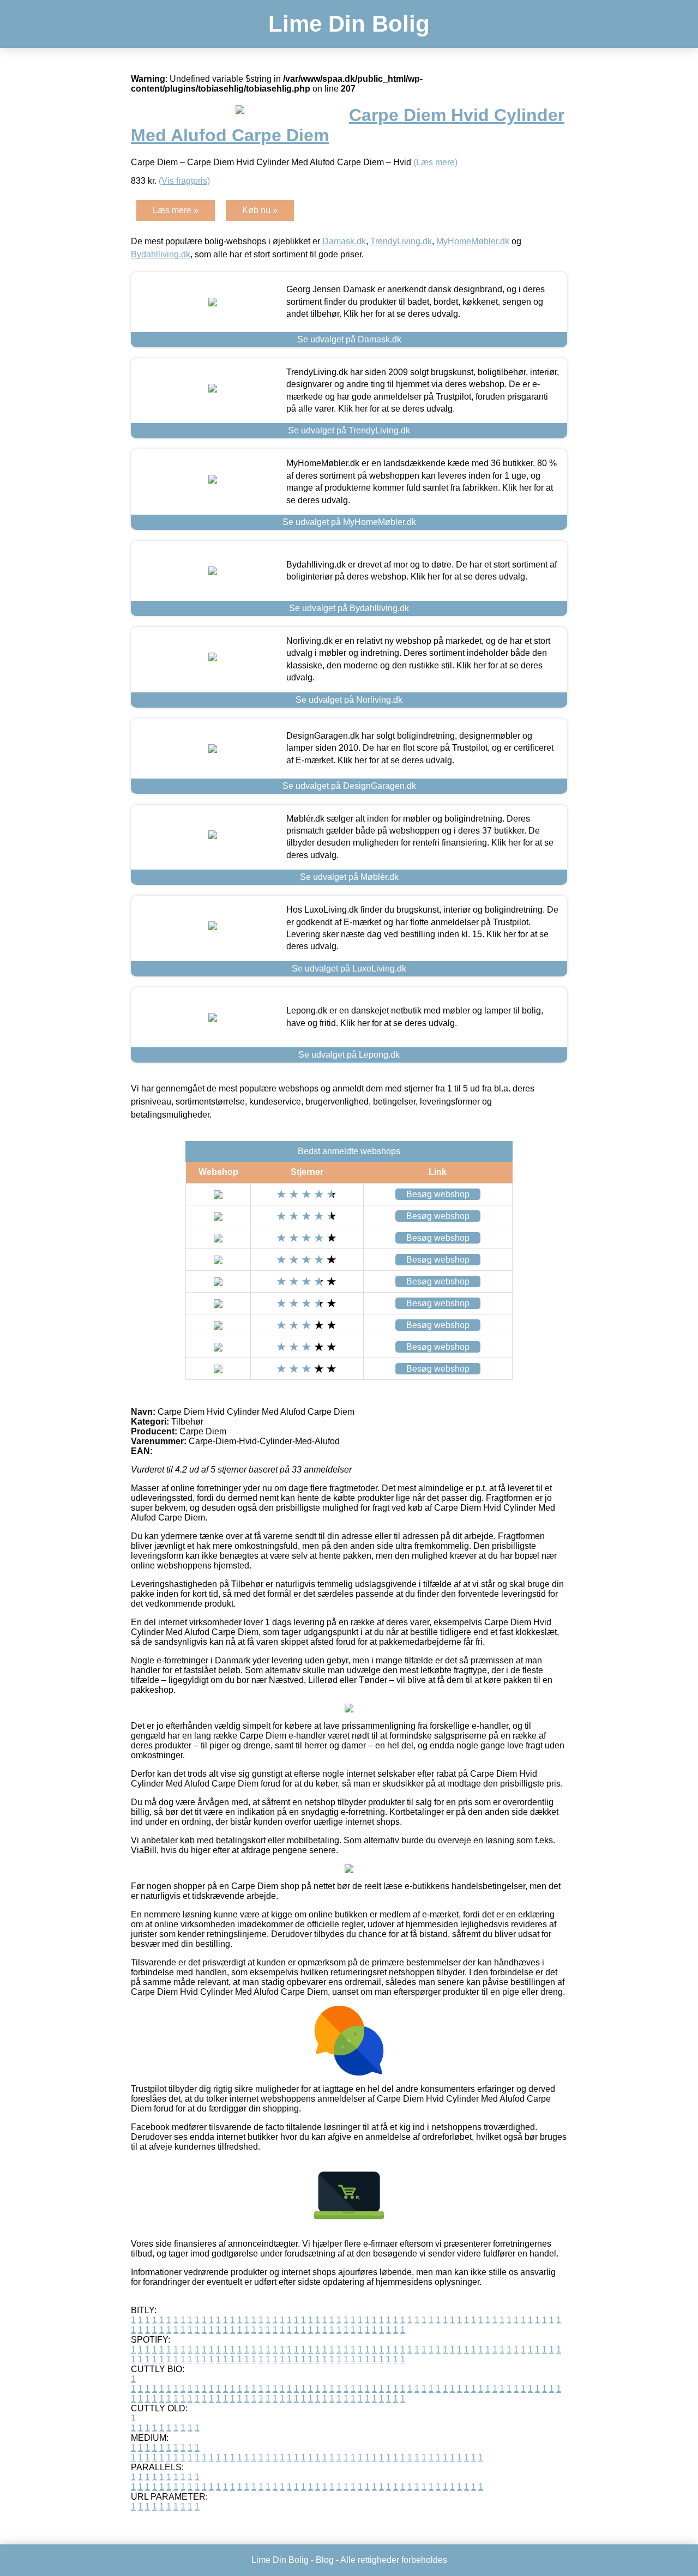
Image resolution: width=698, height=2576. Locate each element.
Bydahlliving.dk (161, 254)
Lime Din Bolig (349, 24)
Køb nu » (260, 210)
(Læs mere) (435, 162)
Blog (325, 2560)
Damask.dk (344, 241)
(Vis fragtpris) (184, 181)
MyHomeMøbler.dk (473, 241)
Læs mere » (176, 210)
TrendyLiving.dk (401, 241)
